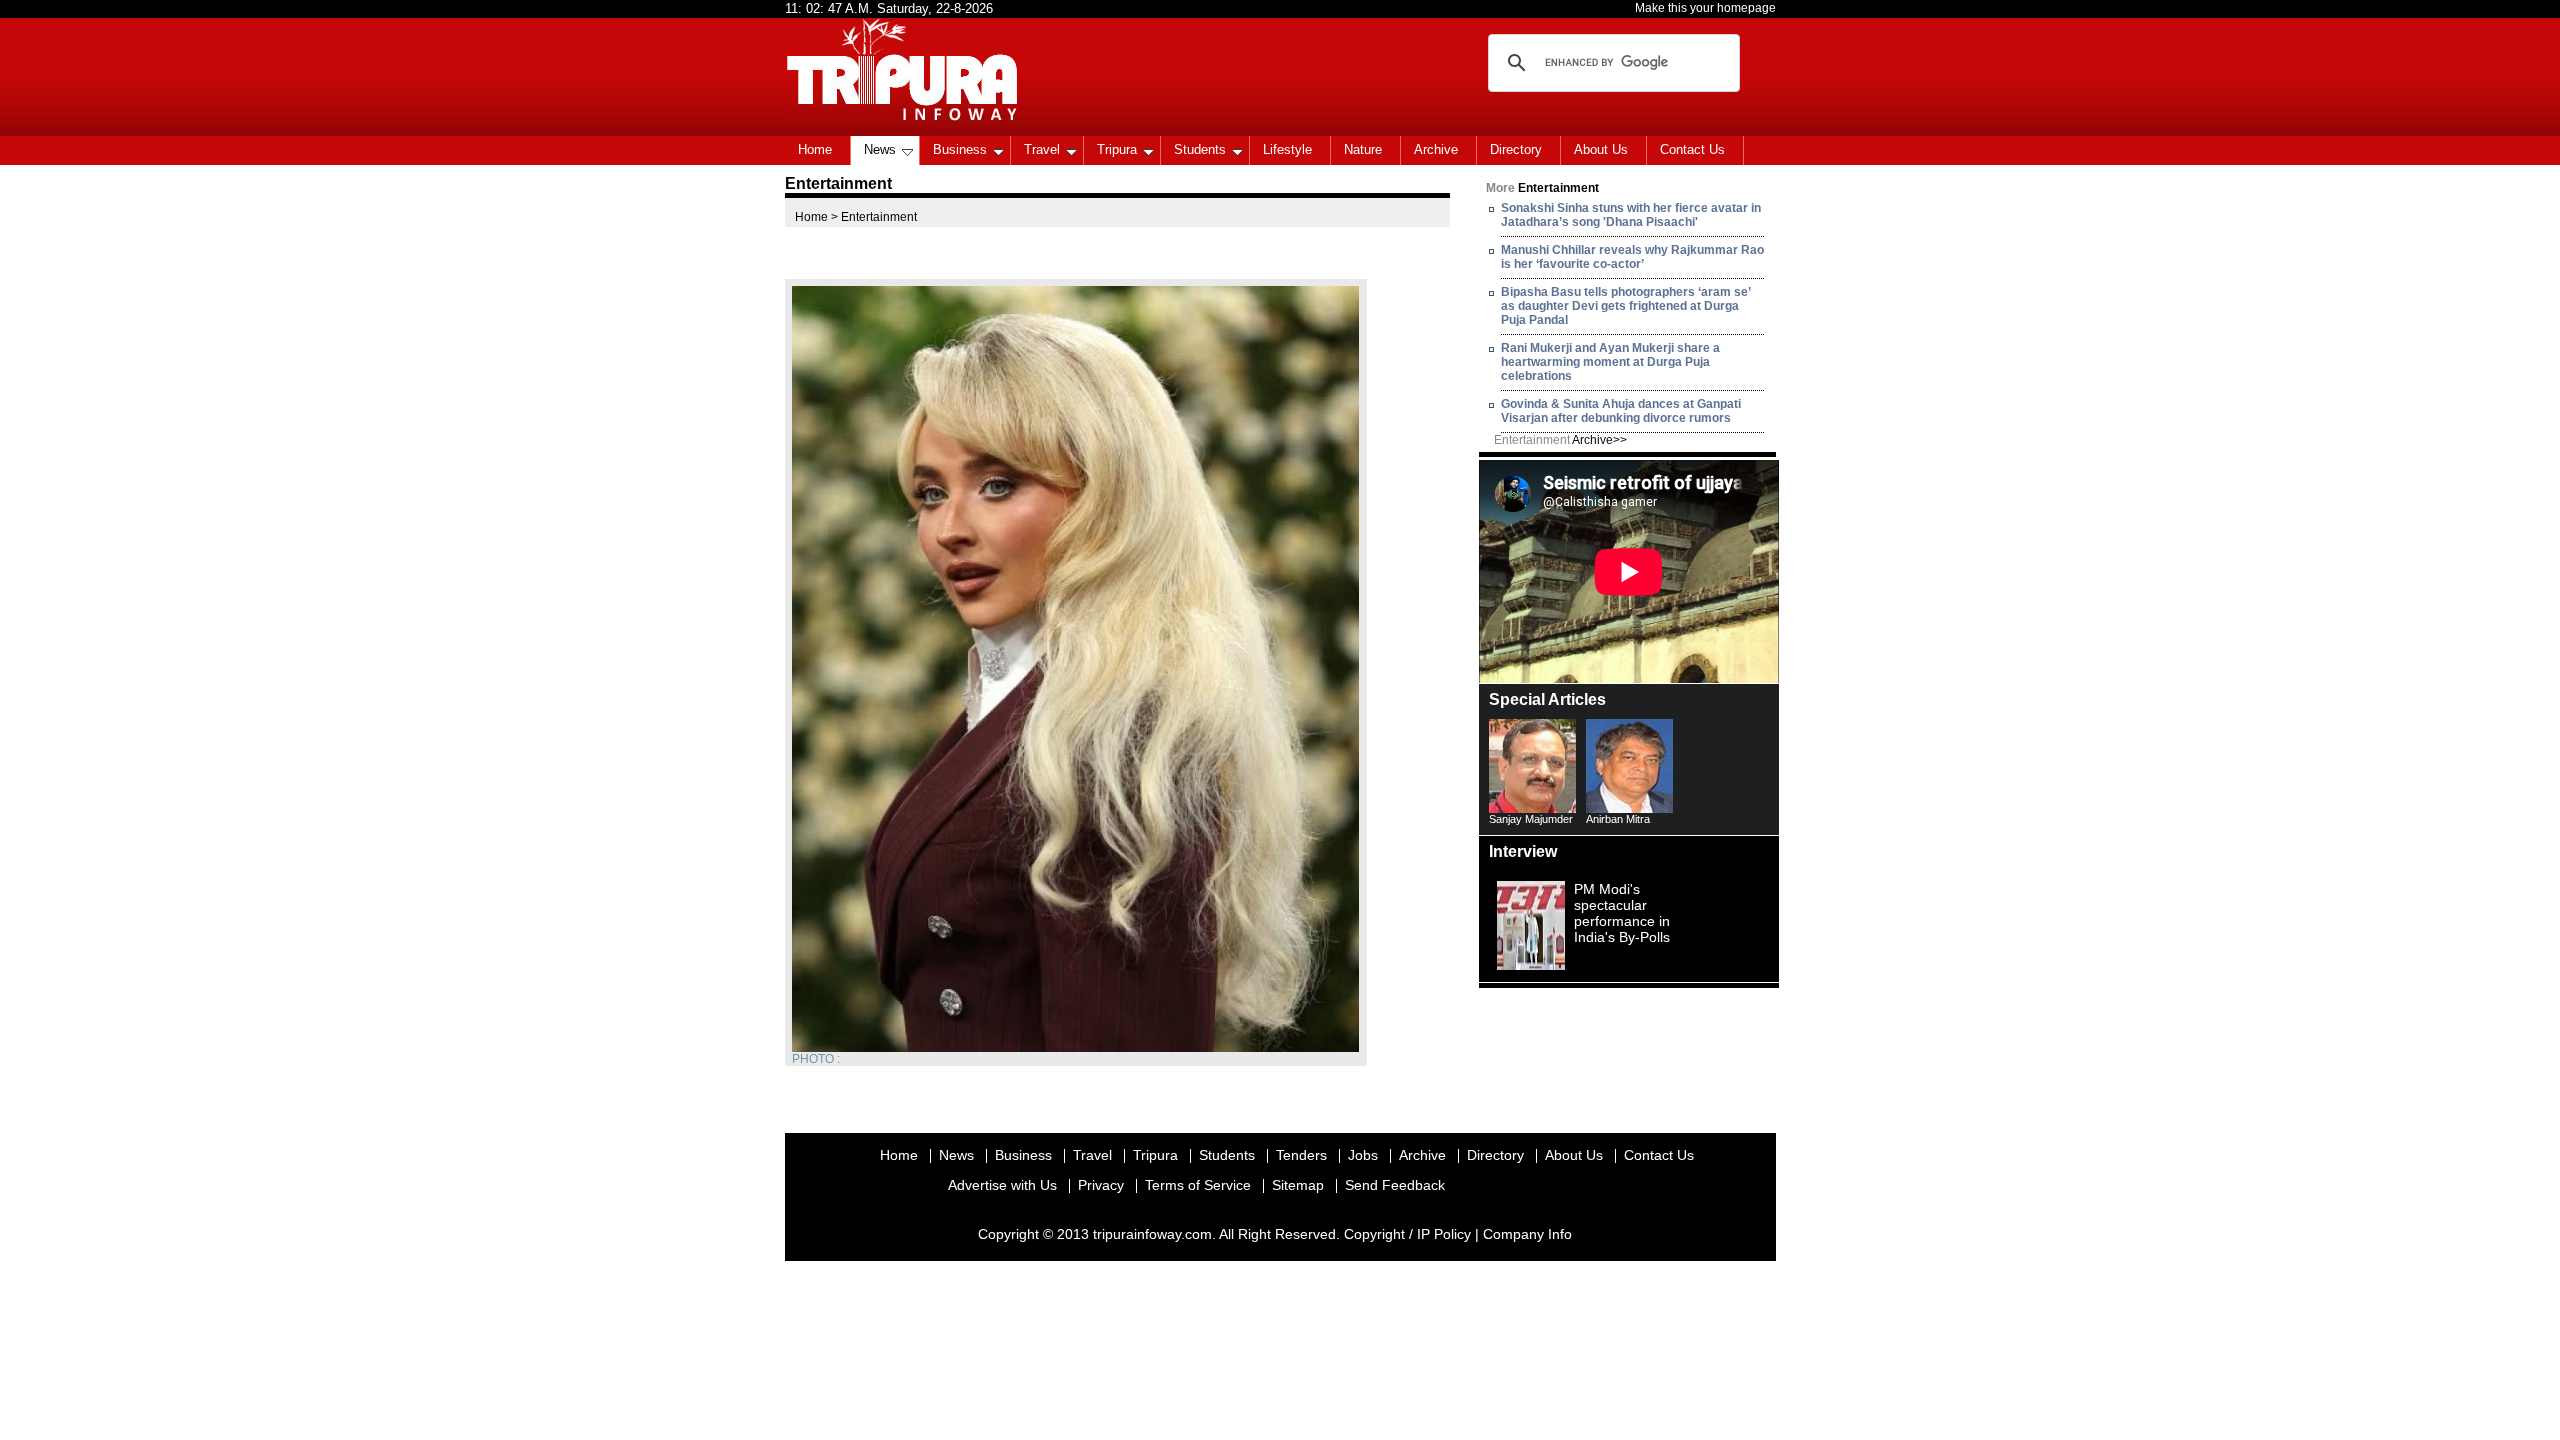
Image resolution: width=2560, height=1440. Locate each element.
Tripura (1117, 149)
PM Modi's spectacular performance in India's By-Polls (1622, 913)
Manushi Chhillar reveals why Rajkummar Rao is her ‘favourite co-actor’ (1632, 257)
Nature (1363, 149)
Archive (1436, 149)
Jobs (1363, 1155)
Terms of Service (1198, 1185)
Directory (1516, 149)
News (880, 149)
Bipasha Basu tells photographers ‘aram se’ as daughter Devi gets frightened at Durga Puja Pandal (1625, 306)
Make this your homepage (1705, 8)
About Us (1601, 149)
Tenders (1301, 1155)
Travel (1042, 149)
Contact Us (1692, 149)
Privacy (1101, 1185)
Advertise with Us (1002, 1185)
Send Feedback (1395, 1185)
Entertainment (1560, 440)
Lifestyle (1287, 149)
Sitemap (1298, 1185)
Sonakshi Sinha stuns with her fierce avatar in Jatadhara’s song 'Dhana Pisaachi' (1631, 215)
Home (815, 149)
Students (1200, 149)
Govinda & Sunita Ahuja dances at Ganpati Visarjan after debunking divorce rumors (1621, 411)
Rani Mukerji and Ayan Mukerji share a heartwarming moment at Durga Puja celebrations (1610, 362)
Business (960, 149)
